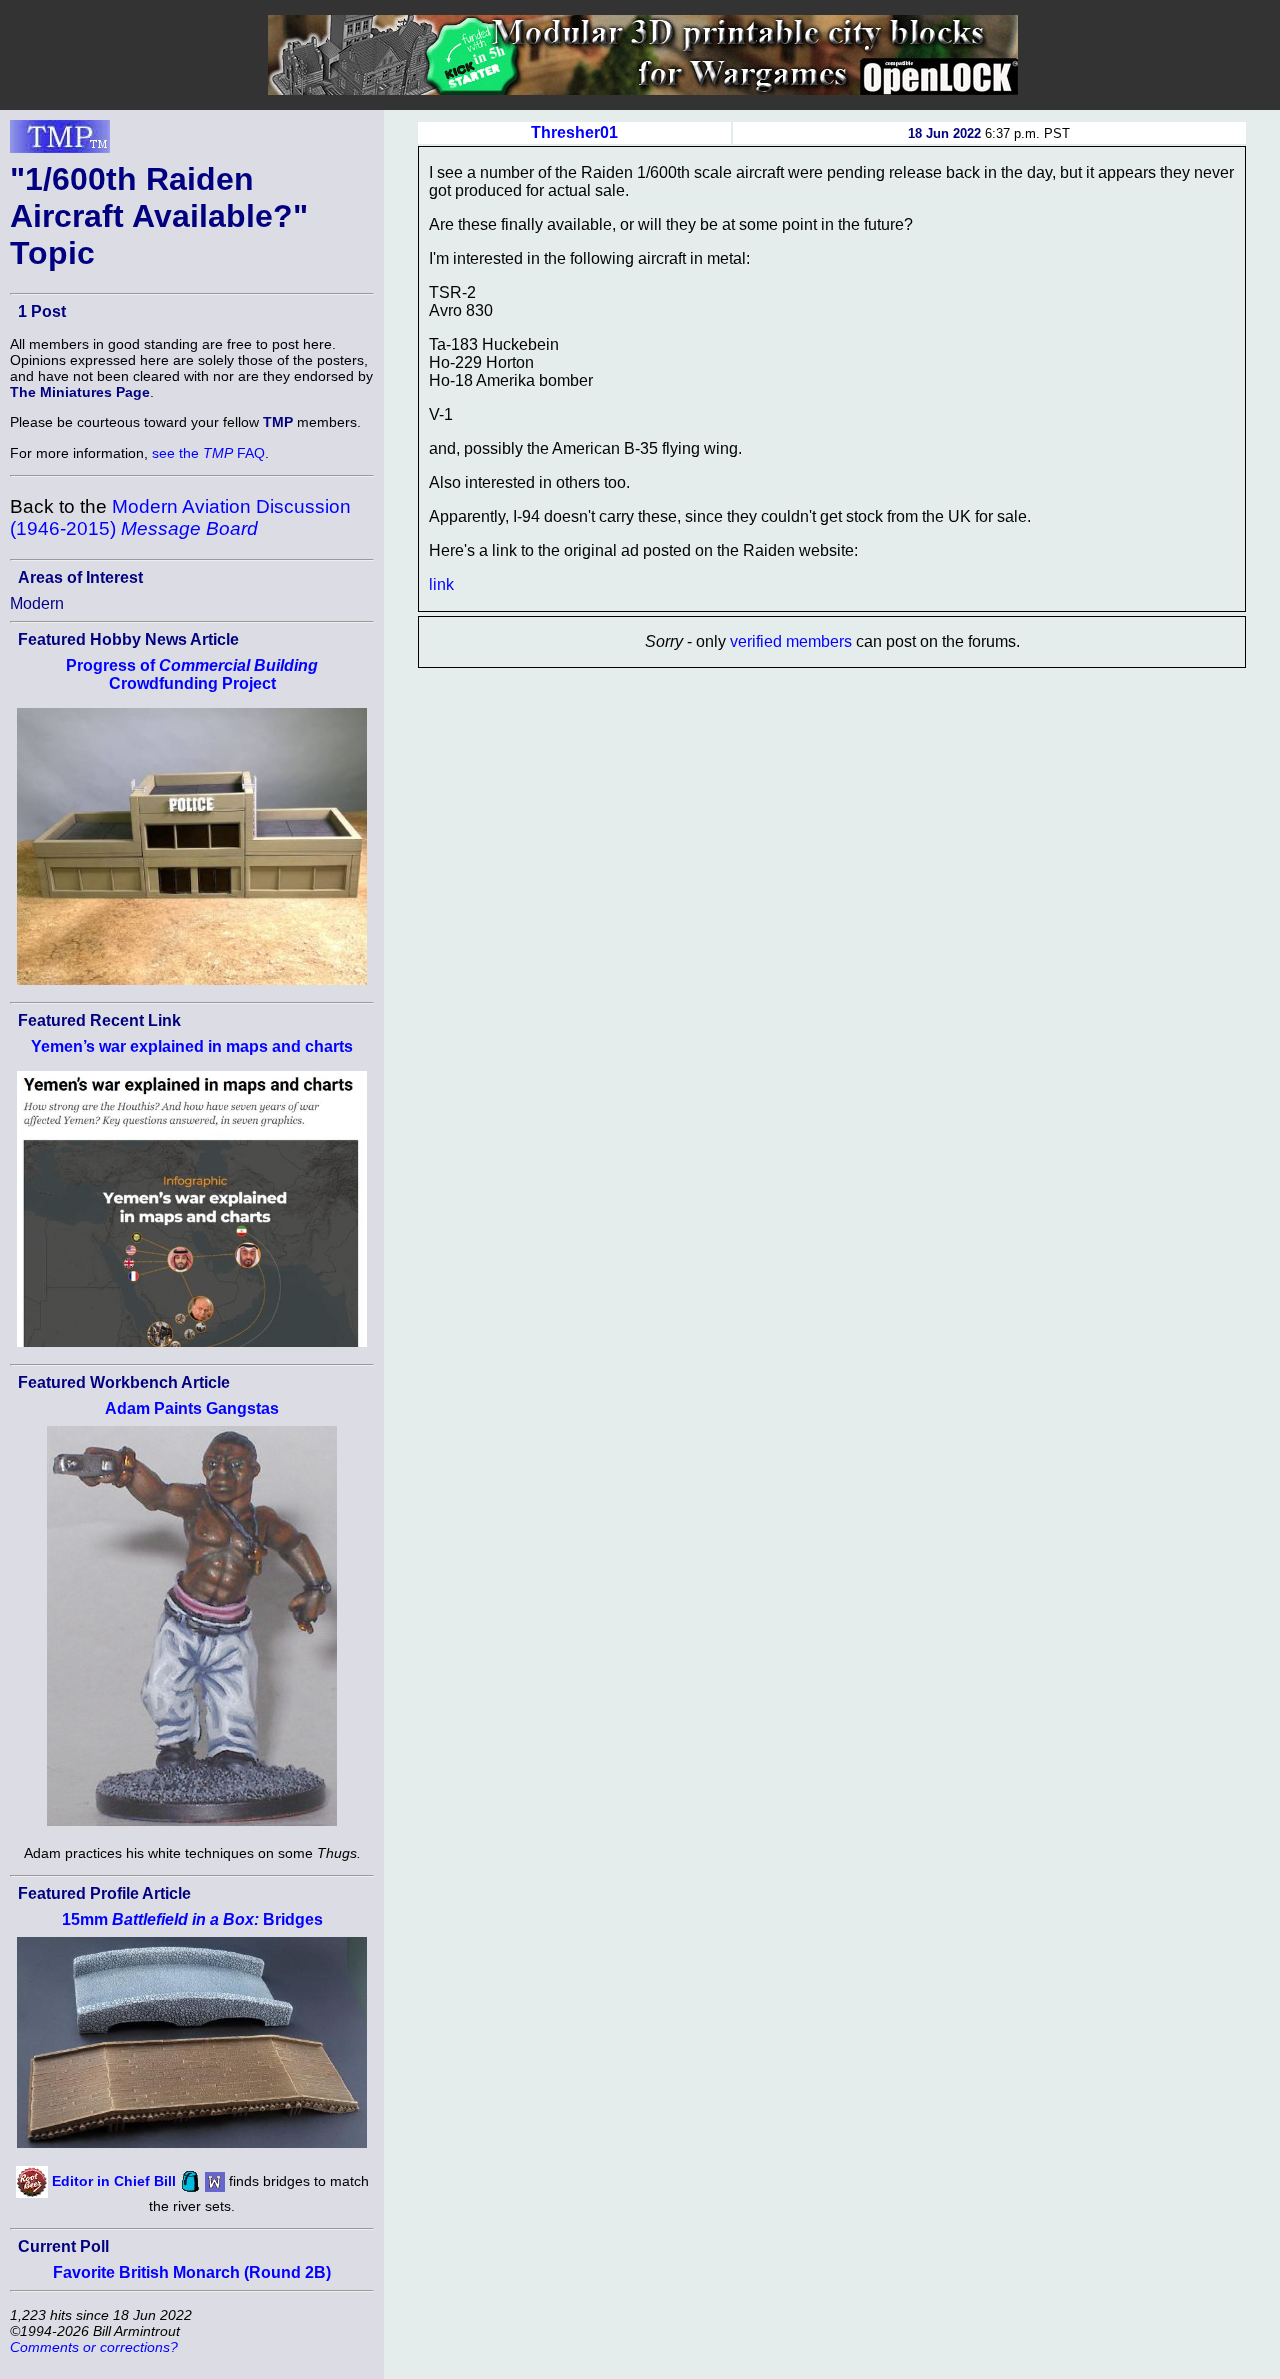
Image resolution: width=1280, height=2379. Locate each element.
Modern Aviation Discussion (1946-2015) (180, 517)
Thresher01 (574, 132)
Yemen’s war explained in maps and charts (192, 1046)
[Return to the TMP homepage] (60, 142)
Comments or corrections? (94, 2347)
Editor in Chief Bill (114, 2181)
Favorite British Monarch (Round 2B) (192, 2272)
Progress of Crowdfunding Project (192, 674)
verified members (791, 641)
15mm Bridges (192, 1919)
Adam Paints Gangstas (192, 1408)
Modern (37, 603)
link (441, 584)
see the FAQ (208, 453)
